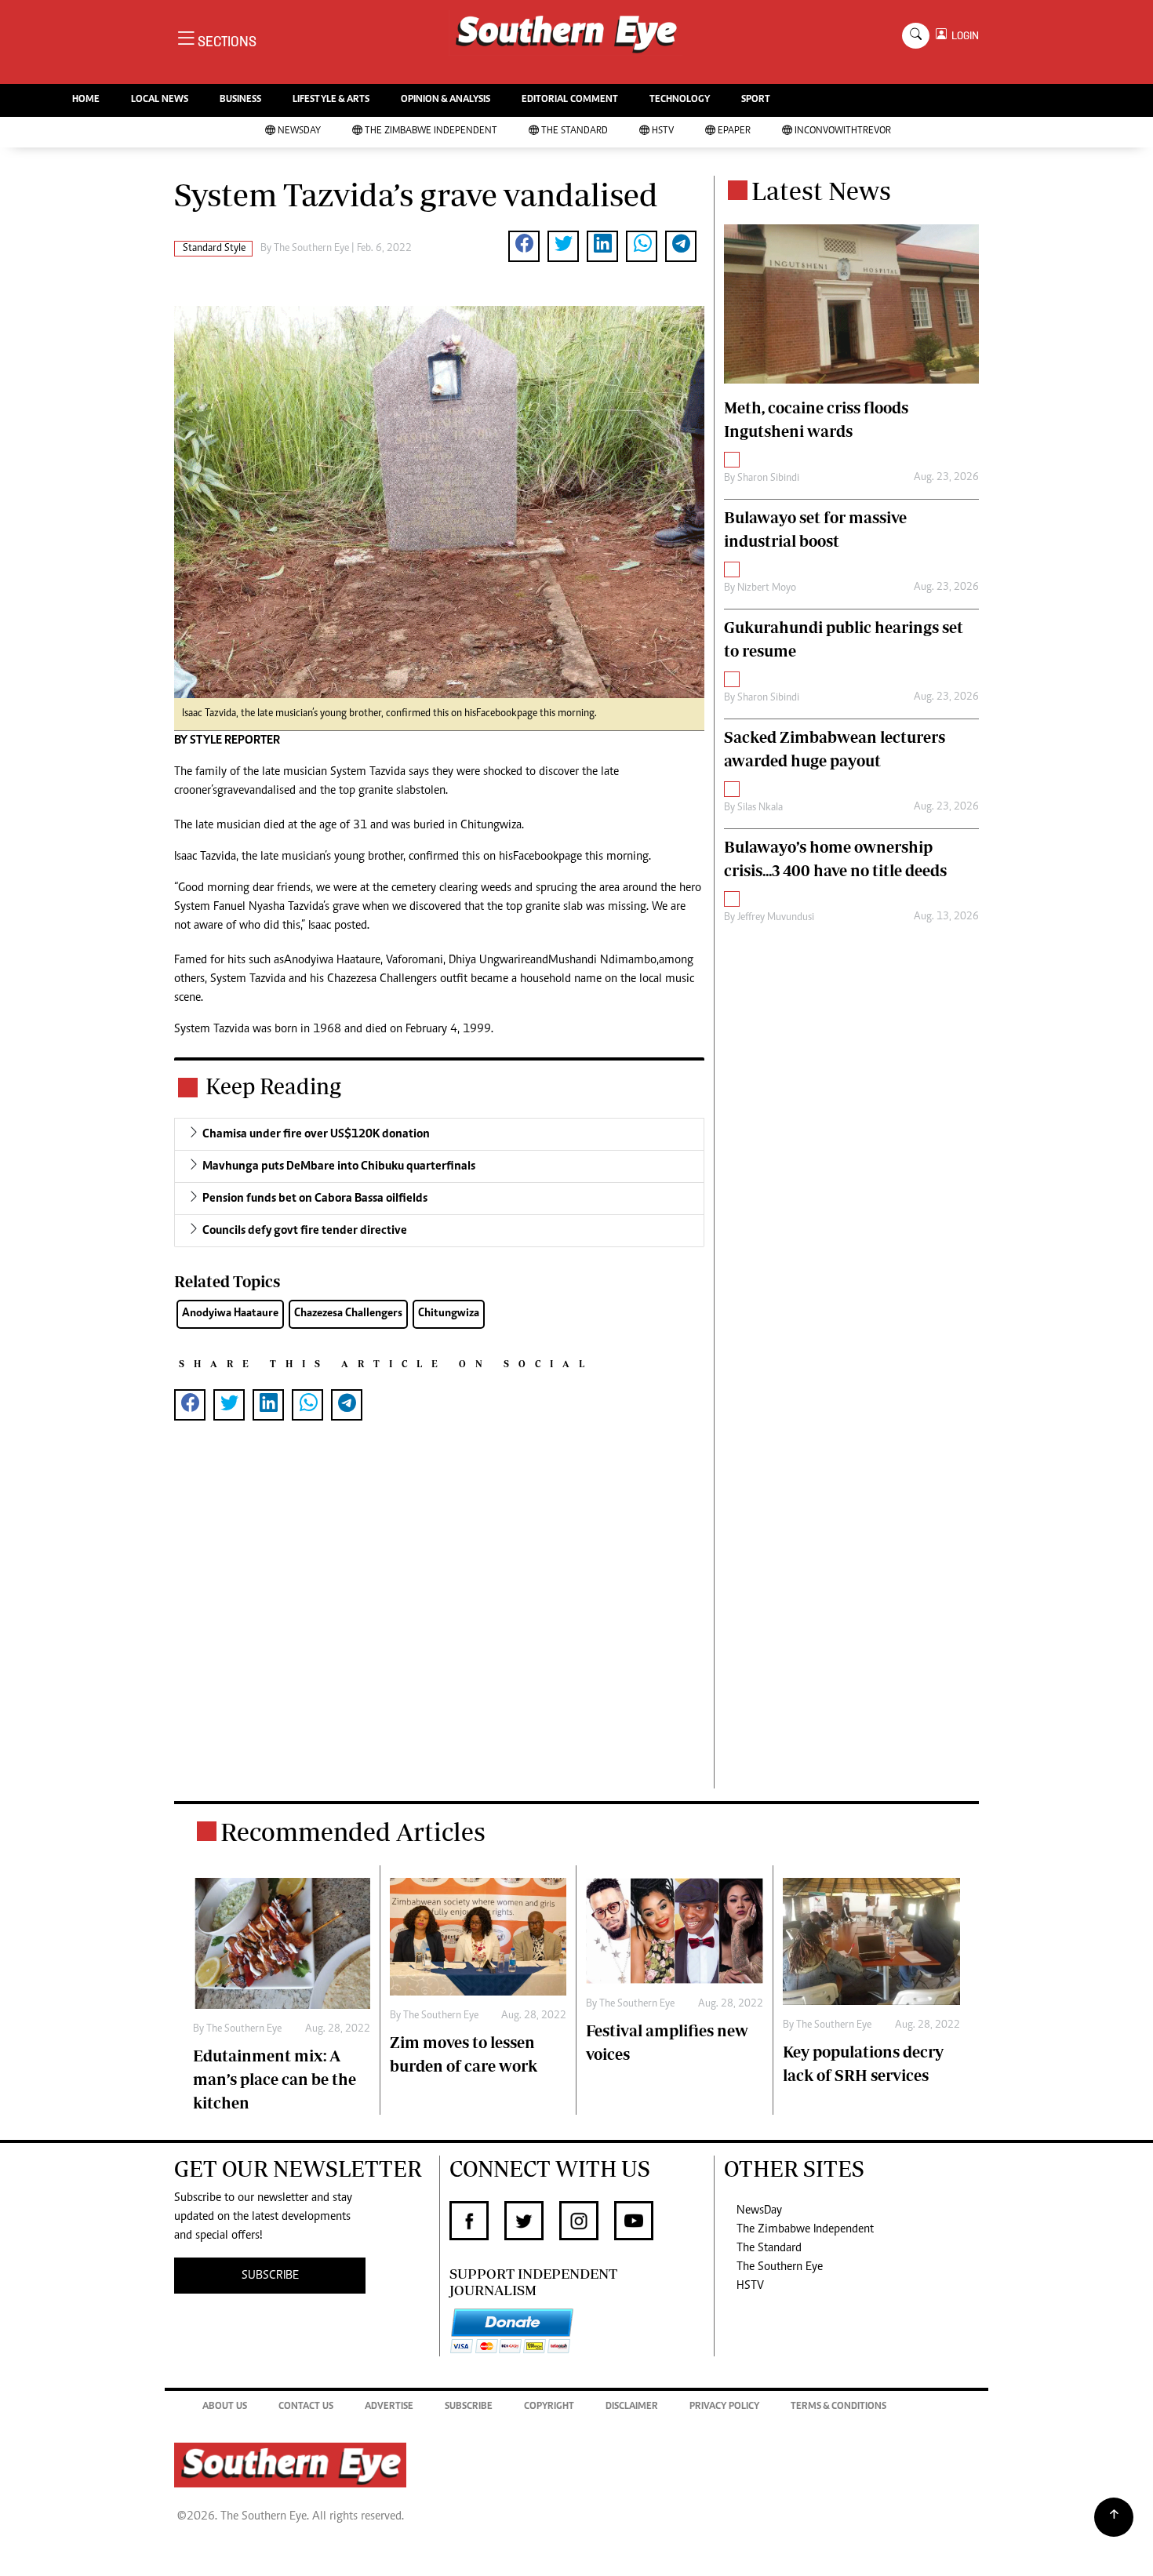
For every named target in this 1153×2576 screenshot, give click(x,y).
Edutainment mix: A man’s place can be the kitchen (275, 2079)
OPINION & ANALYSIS (446, 100)
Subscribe (469, 2407)
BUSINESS (240, 100)
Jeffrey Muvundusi (776, 918)
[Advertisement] (439, 1630)
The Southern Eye (780, 2267)
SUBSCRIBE (270, 2276)
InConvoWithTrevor (843, 131)
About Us (225, 2407)
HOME (86, 100)
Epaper (734, 131)
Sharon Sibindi (768, 478)
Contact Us (306, 2407)
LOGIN (963, 36)
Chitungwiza (449, 1313)
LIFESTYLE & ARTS (331, 100)
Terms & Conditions (838, 2407)
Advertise (389, 2407)
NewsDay (299, 131)
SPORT (756, 100)
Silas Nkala (760, 808)
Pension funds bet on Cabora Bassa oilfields (315, 1199)
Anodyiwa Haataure (230, 1313)
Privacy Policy (724, 2407)
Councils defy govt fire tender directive (305, 1231)
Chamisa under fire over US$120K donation (316, 1134)
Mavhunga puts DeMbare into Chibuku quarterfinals (339, 1166)
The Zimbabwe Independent (431, 131)
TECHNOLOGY (680, 100)
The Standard (575, 131)
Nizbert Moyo (767, 588)
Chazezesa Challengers (348, 1313)
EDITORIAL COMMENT (570, 100)
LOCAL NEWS (160, 100)
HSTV (663, 131)
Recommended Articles (353, 1832)
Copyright (549, 2407)
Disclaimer (632, 2407)
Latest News (821, 191)
